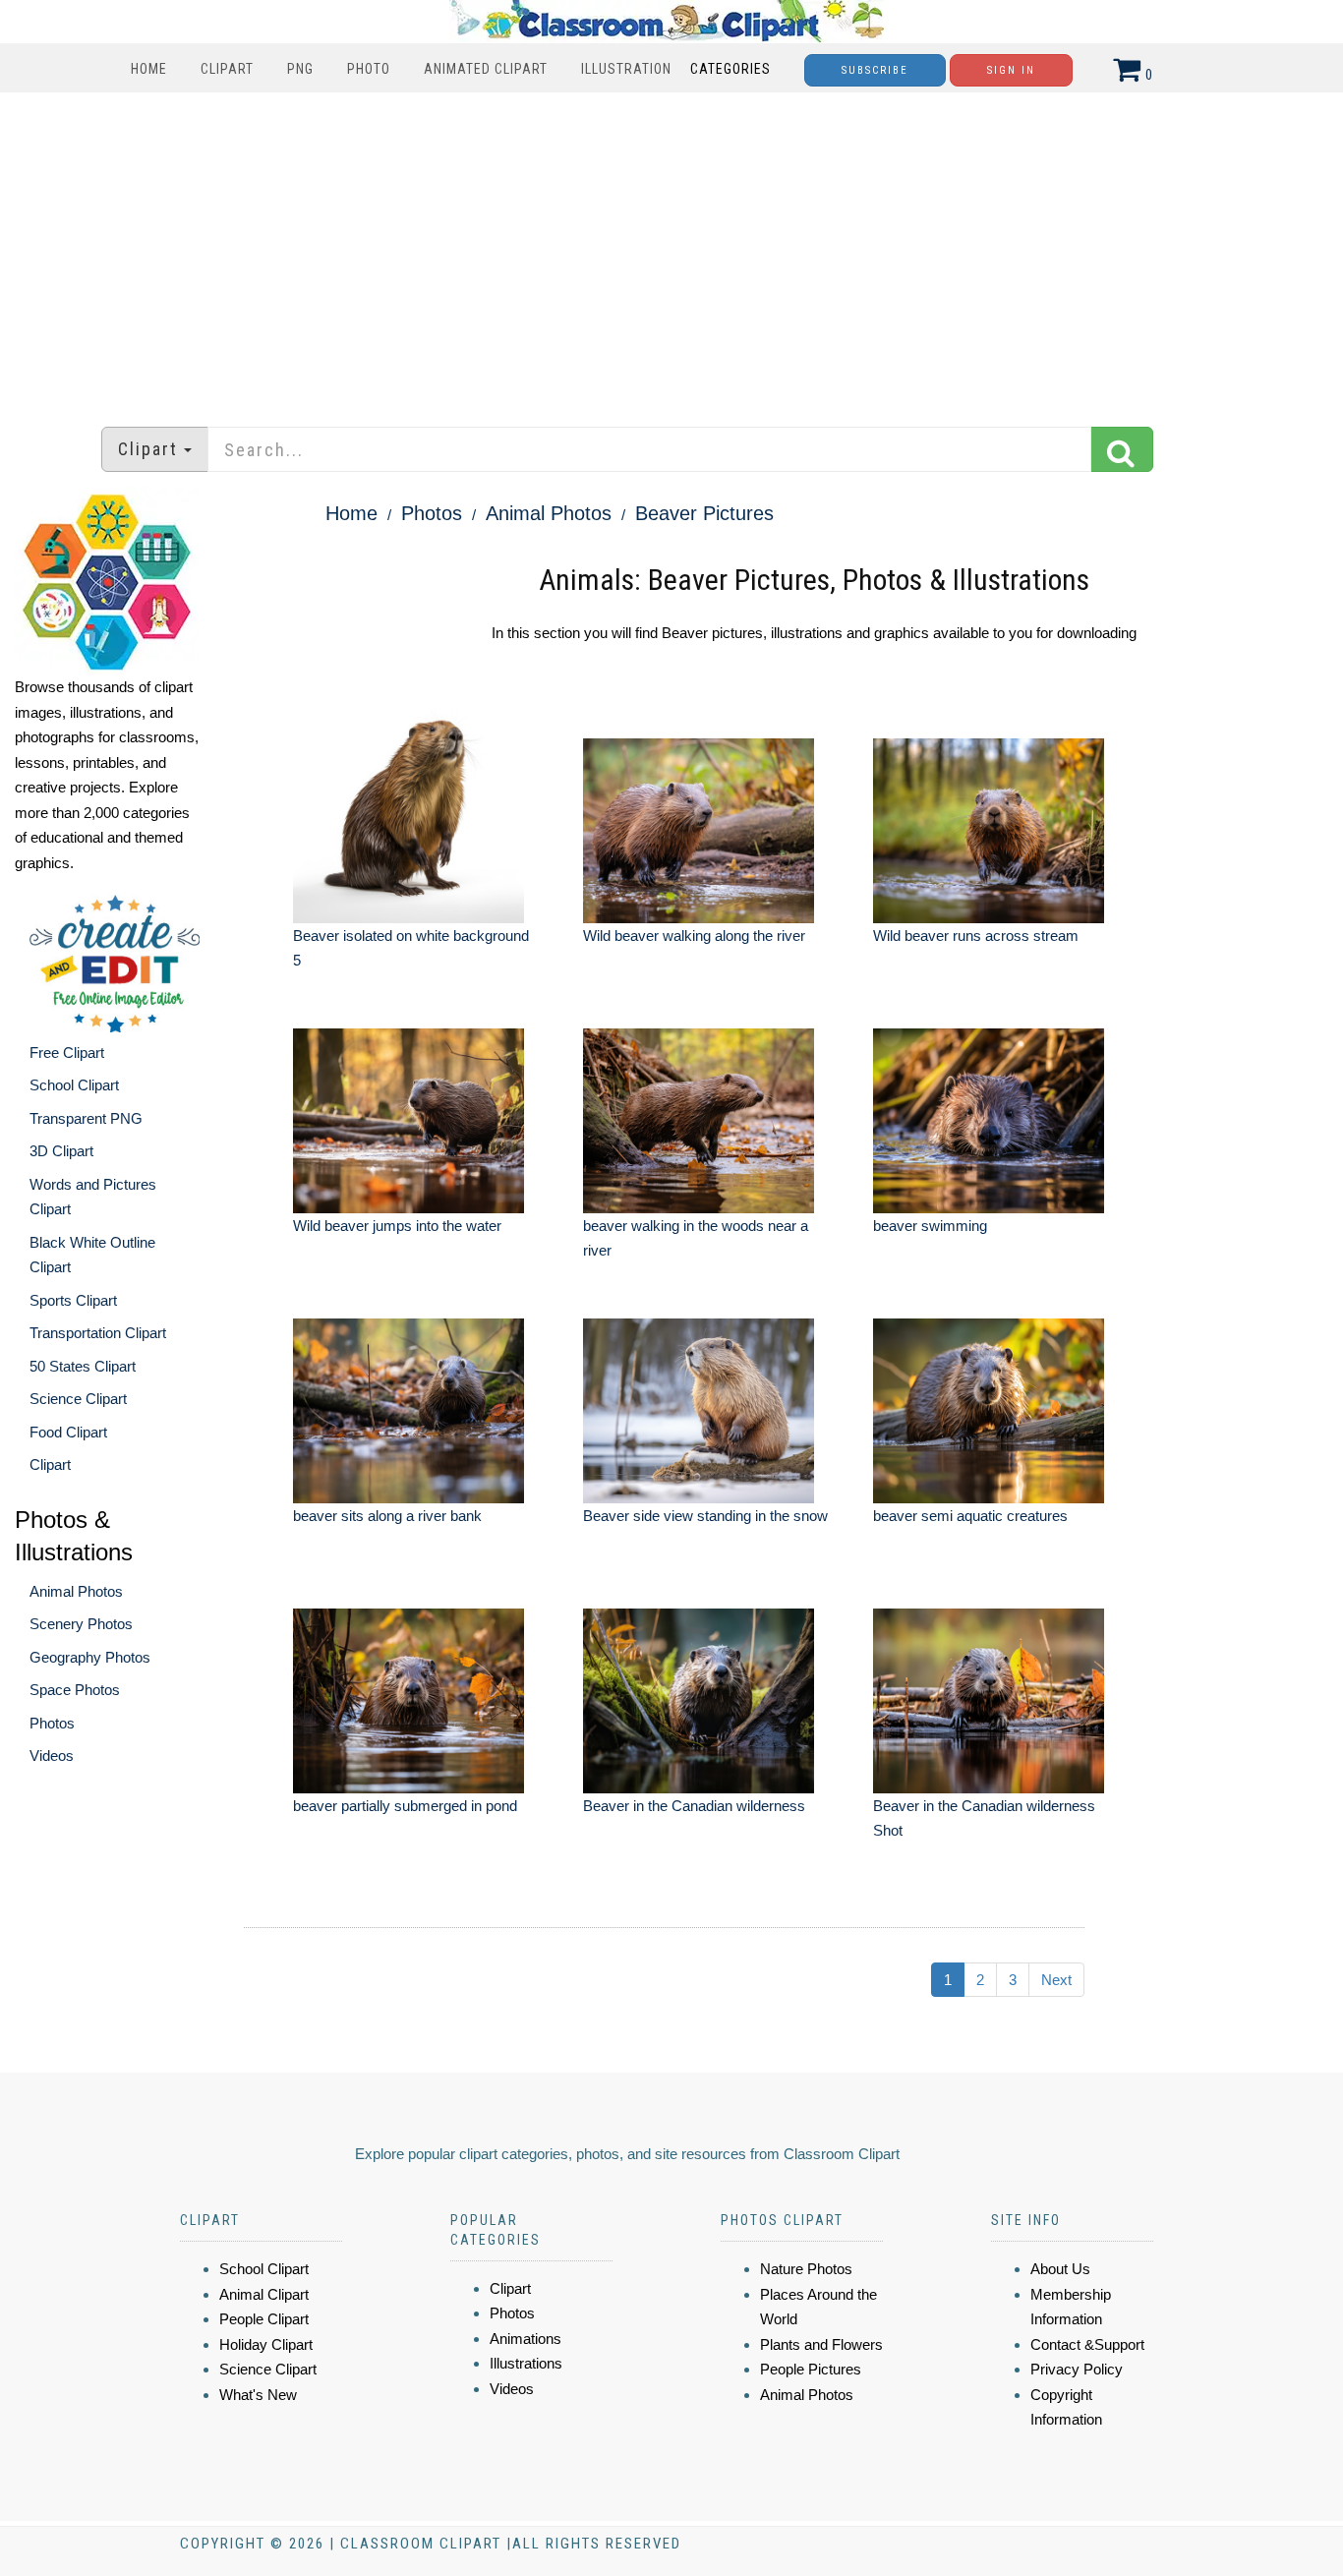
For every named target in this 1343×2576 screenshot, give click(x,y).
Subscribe (875, 70)
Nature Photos (806, 2269)
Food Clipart (68, 1432)
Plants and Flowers (821, 2344)
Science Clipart (78, 1399)
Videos (52, 1756)
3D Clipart (61, 1151)
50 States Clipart (83, 1366)
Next (1056, 1980)
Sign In (1011, 70)
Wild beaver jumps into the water (397, 1226)
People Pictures (811, 2369)
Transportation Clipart (98, 1333)
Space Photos (75, 1690)
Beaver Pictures (704, 513)
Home (149, 69)
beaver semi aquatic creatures (970, 1516)
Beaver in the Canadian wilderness (694, 1806)
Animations (526, 2339)
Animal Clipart (264, 2294)
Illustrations (526, 2363)
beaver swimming (930, 1226)
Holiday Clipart (266, 2344)
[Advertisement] (671, 250)
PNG (300, 69)
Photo (369, 69)
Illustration (626, 69)
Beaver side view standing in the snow (705, 1516)
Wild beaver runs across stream (976, 936)
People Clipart (264, 2319)
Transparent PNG (86, 1118)
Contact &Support (1087, 2344)
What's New (258, 2395)
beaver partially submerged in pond (405, 1806)
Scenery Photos (81, 1624)
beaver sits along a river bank (387, 1516)
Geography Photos (90, 1657)
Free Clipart (67, 1053)
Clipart (227, 69)
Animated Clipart (486, 69)
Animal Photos (76, 1591)
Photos (52, 1723)
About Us (1060, 2269)
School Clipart (74, 1085)
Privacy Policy (1077, 2369)
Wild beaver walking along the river (694, 936)
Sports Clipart (73, 1300)
